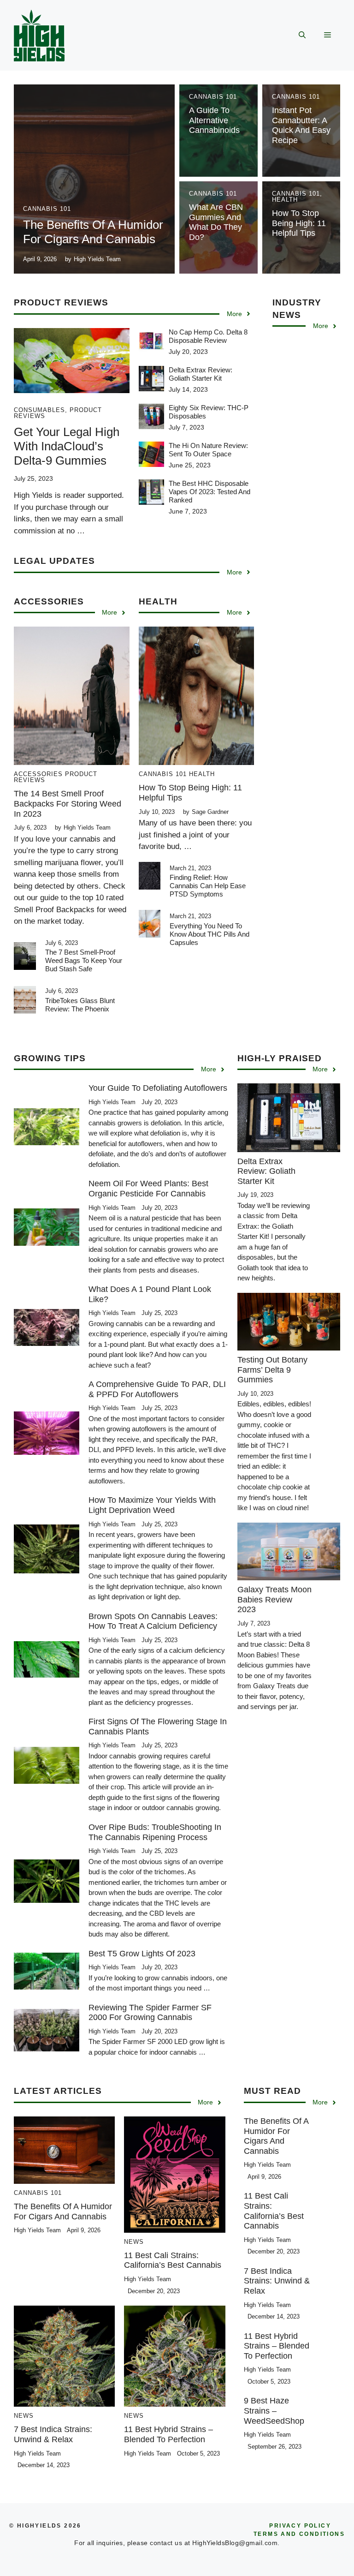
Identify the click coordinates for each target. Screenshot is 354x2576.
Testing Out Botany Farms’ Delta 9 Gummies (272, 1370)
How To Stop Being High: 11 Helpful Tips (299, 223)
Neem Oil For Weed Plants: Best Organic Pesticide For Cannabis (148, 1189)
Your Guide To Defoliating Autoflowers (158, 1088)
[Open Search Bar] (302, 36)
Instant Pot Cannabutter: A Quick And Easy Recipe (301, 125)
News (134, 2242)
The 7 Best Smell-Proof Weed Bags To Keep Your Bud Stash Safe (84, 960)
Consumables (39, 410)
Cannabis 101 (47, 209)
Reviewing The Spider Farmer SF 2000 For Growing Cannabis (150, 2013)
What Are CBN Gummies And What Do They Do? (216, 222)
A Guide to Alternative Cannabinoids (214, 120)
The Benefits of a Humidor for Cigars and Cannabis (93, 232)
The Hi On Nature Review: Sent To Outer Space (208, 450)
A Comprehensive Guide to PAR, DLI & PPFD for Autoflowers (157, 1389)
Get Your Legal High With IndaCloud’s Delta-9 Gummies (67, 446)
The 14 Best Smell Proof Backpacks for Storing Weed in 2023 (68, 804)
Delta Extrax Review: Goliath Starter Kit (201, 374)
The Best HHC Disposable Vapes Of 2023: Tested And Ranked (209, 492)
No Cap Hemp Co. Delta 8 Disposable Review (208, 336)
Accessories (38, 774)
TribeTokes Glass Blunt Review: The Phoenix (80, 1005)
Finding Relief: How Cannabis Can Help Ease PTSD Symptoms (208, 886)
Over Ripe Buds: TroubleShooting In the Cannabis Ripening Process (155, 1832)
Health (285, 200)
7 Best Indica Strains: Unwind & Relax (53, 2434)
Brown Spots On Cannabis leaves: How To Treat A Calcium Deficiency (153, 1621)
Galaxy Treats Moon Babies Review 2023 (274, 1599)
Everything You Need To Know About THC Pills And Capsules (209, 934)
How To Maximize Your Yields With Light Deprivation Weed (152, 1505)
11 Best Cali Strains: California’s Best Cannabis (173, 2260)
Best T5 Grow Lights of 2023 (142, 1954)
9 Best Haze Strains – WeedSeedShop (274, 2411)
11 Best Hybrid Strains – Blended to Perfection (168, 2434)
